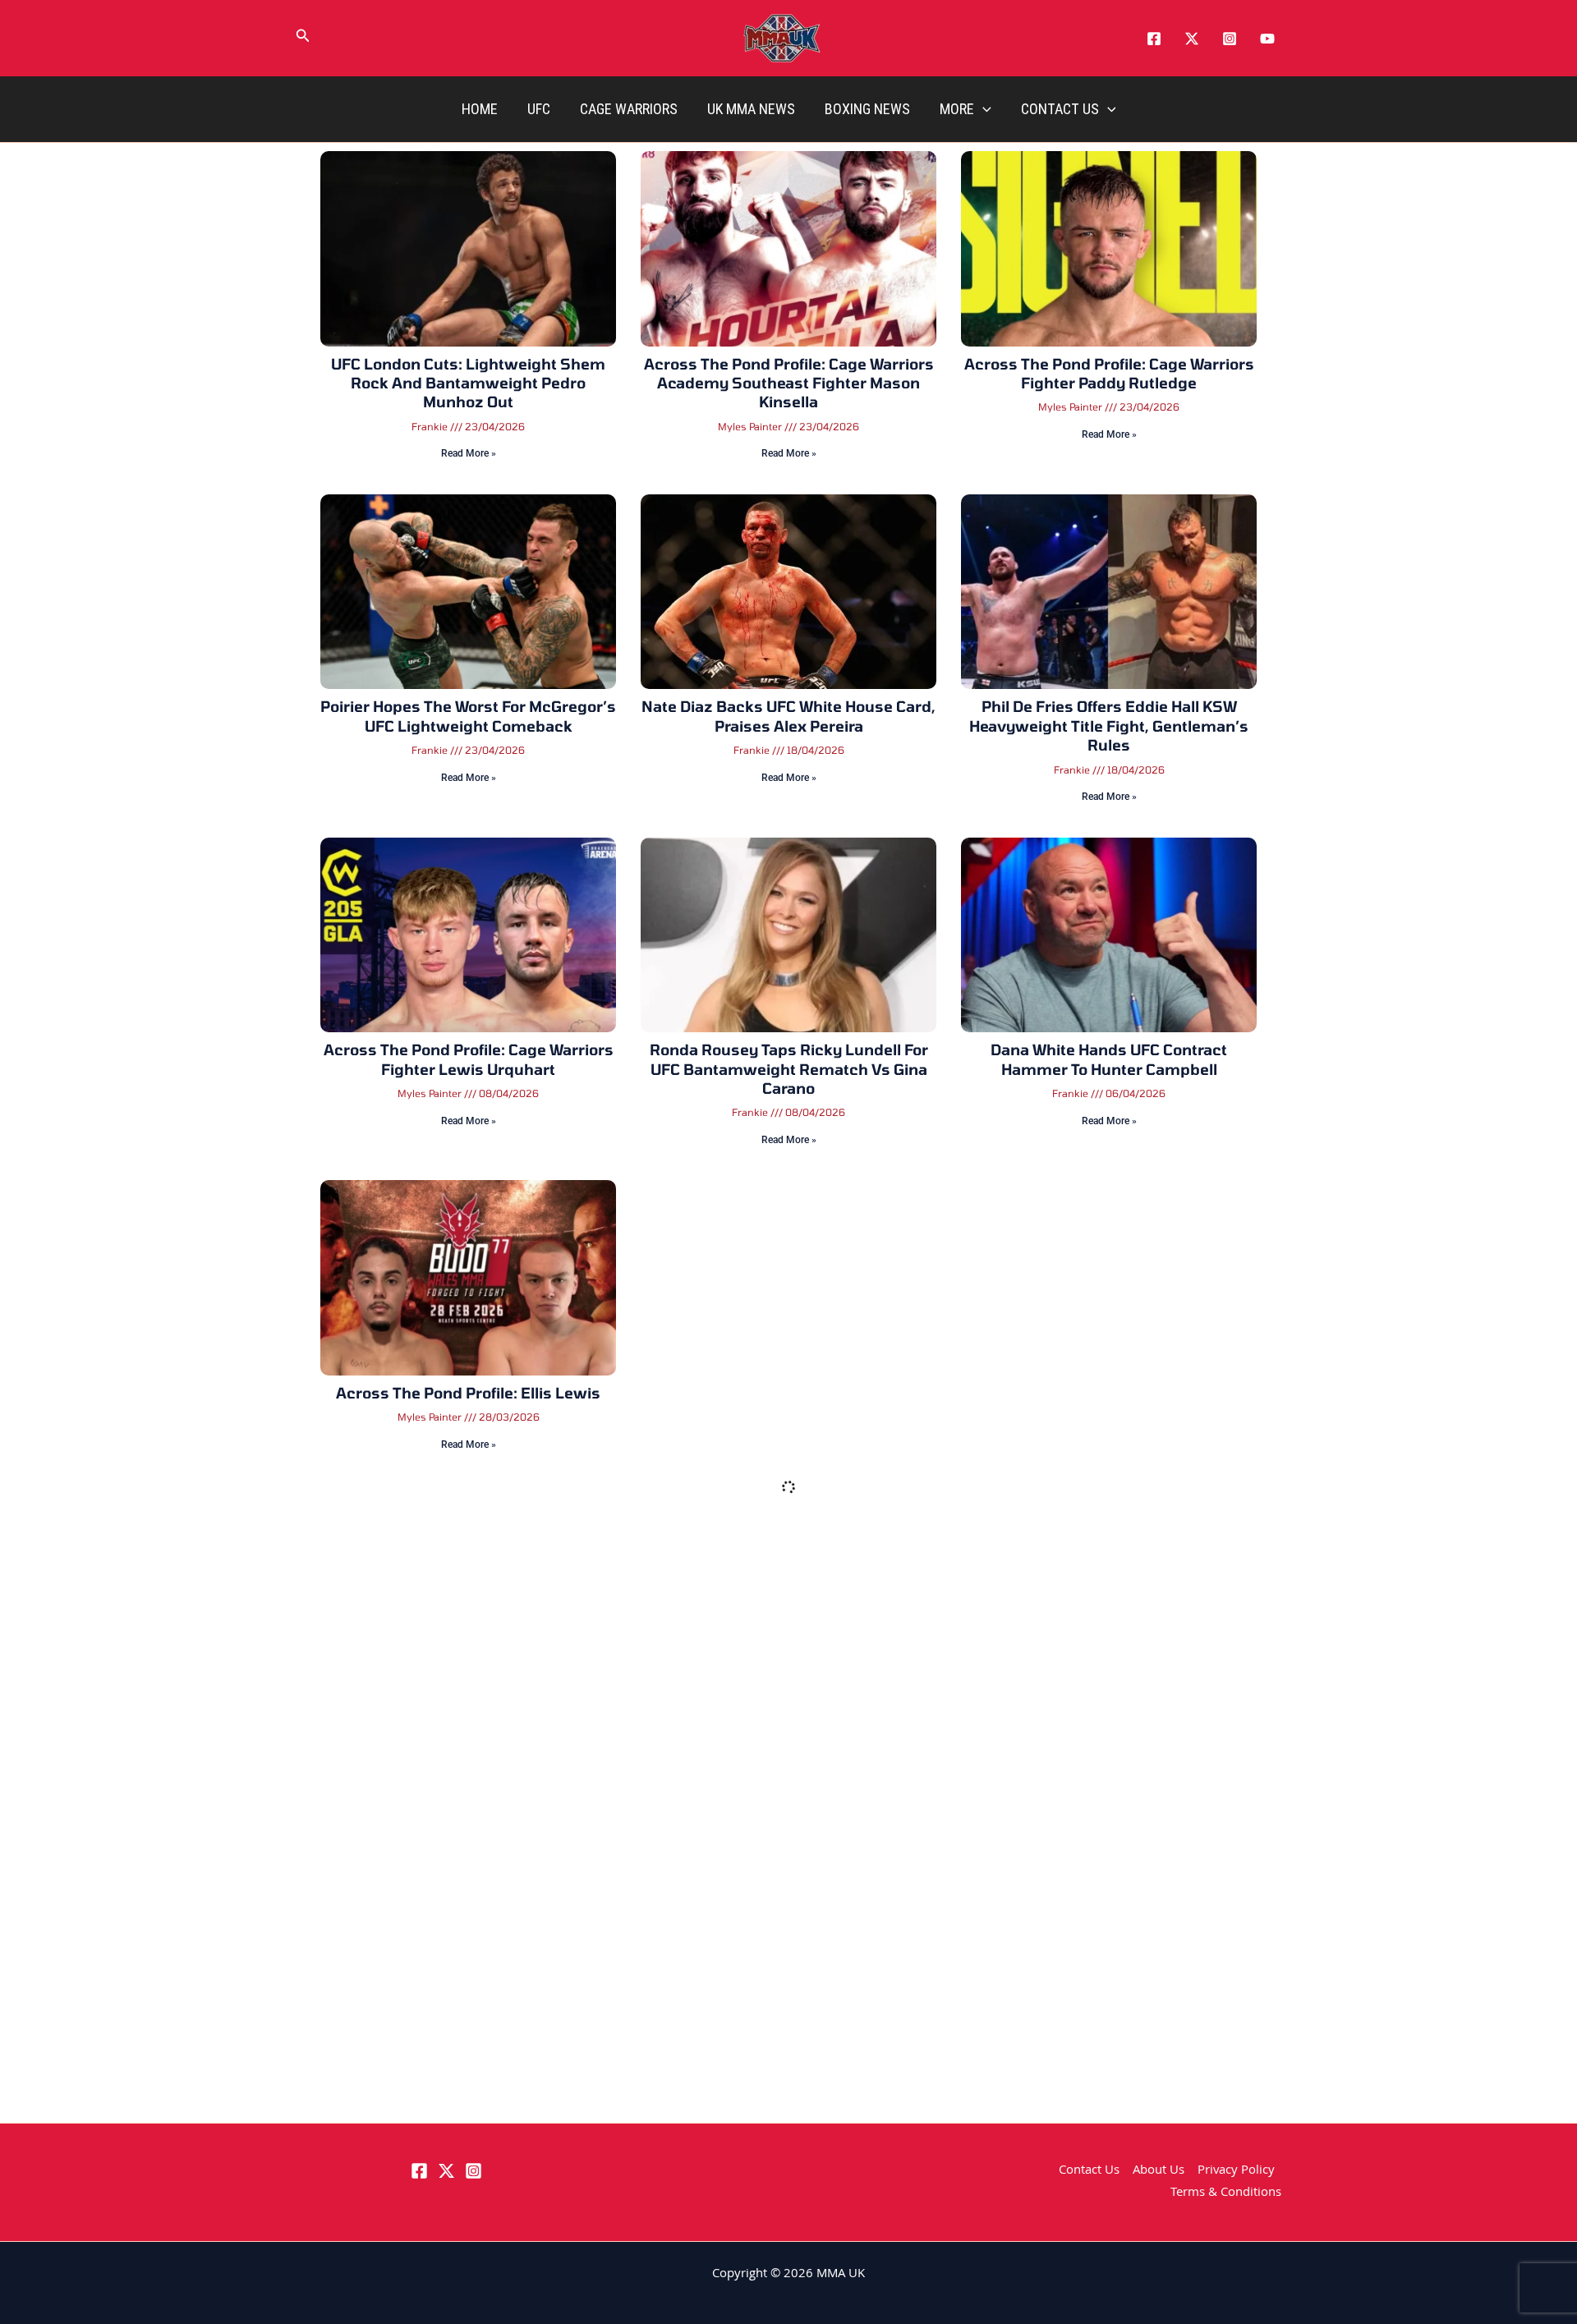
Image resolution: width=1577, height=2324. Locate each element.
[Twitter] (1192, 39)
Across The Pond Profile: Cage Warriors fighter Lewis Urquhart (469, 1059)
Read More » (469, 453)
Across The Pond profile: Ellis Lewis (468, 1393)
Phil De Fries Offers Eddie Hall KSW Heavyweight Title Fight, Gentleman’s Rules (1109, 726)
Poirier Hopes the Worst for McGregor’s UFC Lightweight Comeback (468, 716)
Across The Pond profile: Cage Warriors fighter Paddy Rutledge (1109, 373)
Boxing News (867, 109)
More (957, 109)
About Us (1159, 2171)
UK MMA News (751, 109)
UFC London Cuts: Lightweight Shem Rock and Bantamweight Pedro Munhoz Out (468, 383)
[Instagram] (1230, 39)
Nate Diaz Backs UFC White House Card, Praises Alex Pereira (788, 716)
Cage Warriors (629, 109)
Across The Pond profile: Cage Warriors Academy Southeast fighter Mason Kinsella (789, 383)
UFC (539, 109)
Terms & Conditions (1226, 2193)
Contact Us (1060, 109)
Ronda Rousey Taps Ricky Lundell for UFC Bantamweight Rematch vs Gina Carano (789, 1069)
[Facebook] (1154, 39)
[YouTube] (1267, 39)
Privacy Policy (1236, 2171)
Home (480, 109)
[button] (303, 39)
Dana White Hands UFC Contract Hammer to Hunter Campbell (1109, 1059)
